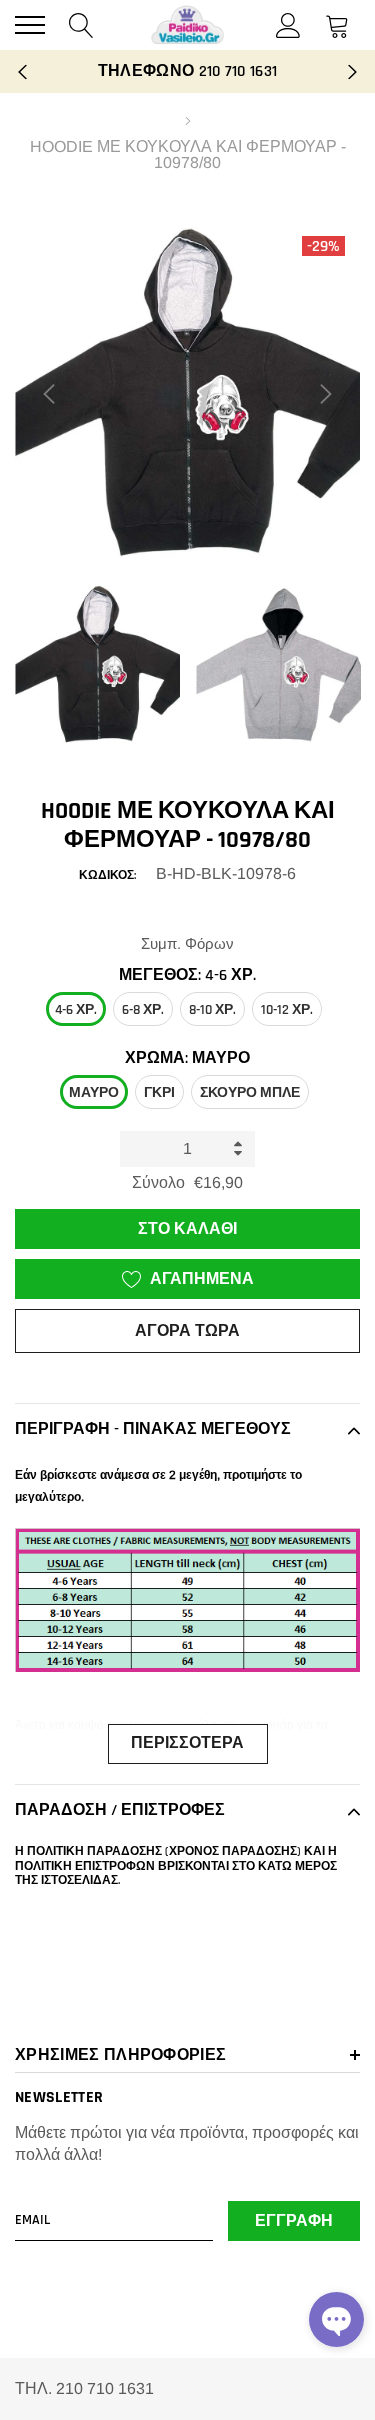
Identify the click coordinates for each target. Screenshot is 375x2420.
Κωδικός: (107, 875)
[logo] (188, 25)
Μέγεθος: (187, 975)
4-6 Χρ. (76, 1010)
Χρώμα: (187, 1058)
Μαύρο (94, 1093)
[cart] (337, 24)
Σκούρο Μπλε (250, 1093)
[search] (81, 24)
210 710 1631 (238, 71)
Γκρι (159, 1093)
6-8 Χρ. (143, 1010)
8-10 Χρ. (212, 1010)
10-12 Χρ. (287, 1010)
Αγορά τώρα (187, 1331)
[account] (288, 24)
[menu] (30, 25)
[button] (336, 2319)
